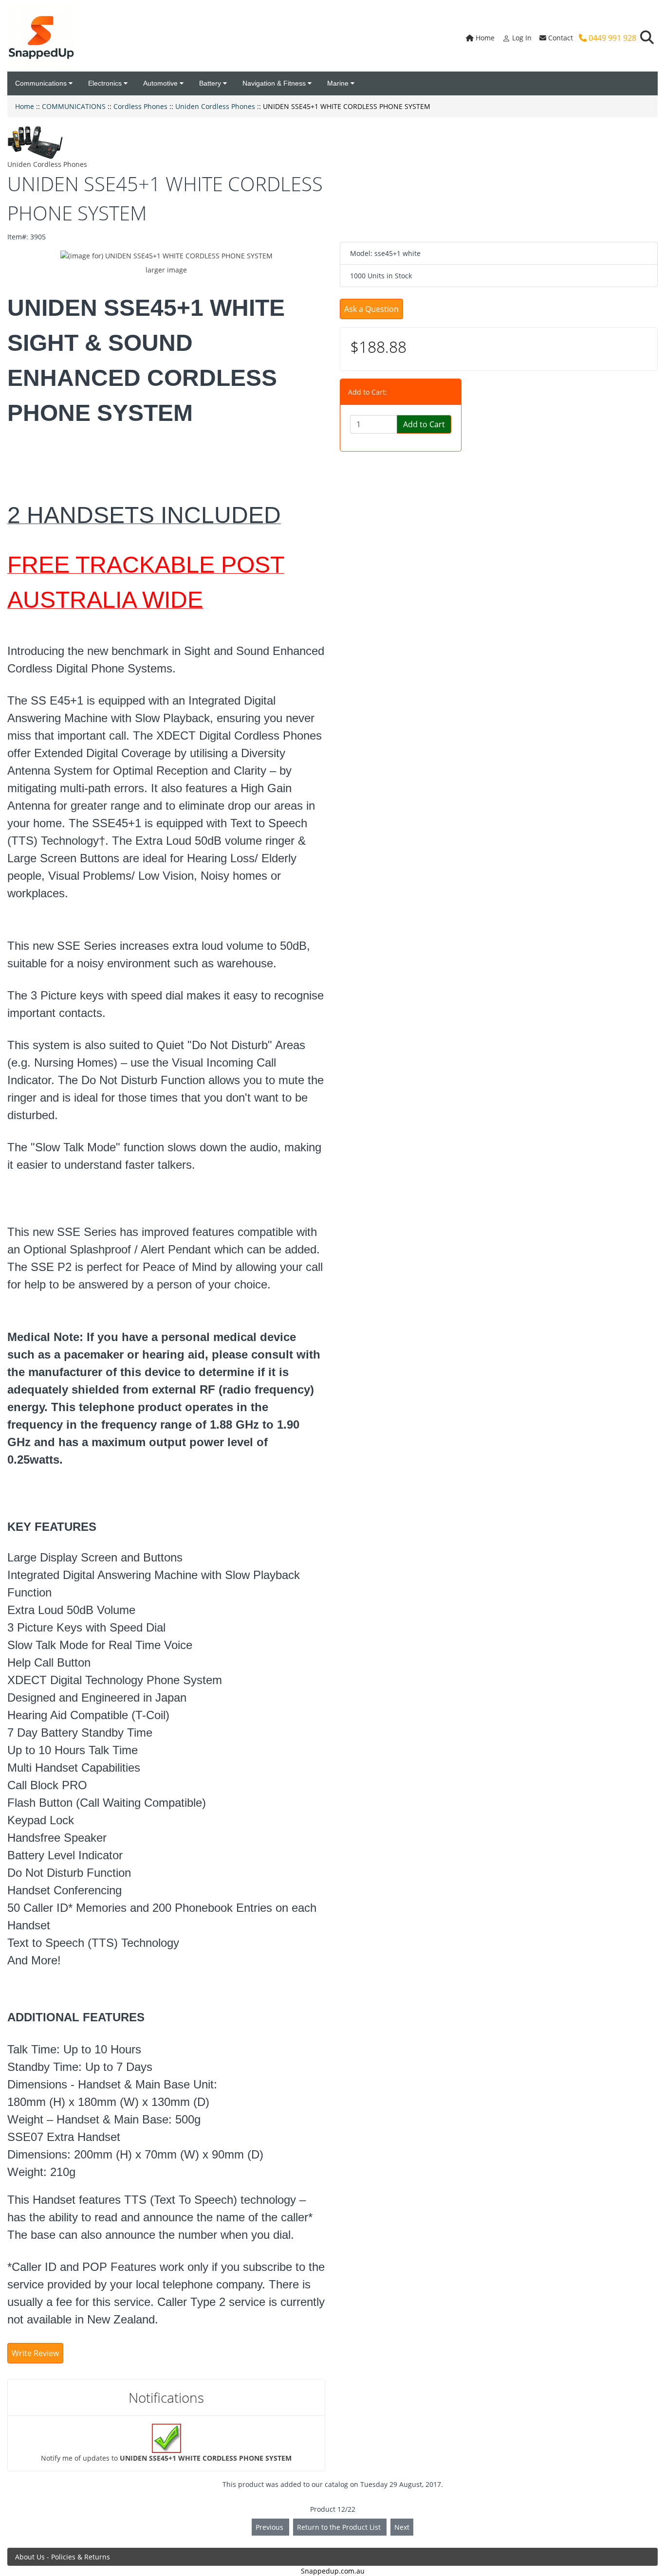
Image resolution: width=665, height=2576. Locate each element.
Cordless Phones (140, 106)
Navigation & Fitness (275, 83)
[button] (647, 38)
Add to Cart (424, 424)
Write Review (35, 2353)
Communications (42, 83)
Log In (521, 38)
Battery (211, 83)
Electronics (106, 83)
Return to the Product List (340, 2527)
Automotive (161, 83)
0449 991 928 (611, 38)
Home (484, 38)
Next (402, 2527)
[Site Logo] (41, 38)
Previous (270, 2527)
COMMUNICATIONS (74, 106)
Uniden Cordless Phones (215, 106)
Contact (560, 38)
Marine (339, 83)
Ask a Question (371, 309)
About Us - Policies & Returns (63, 2557)
